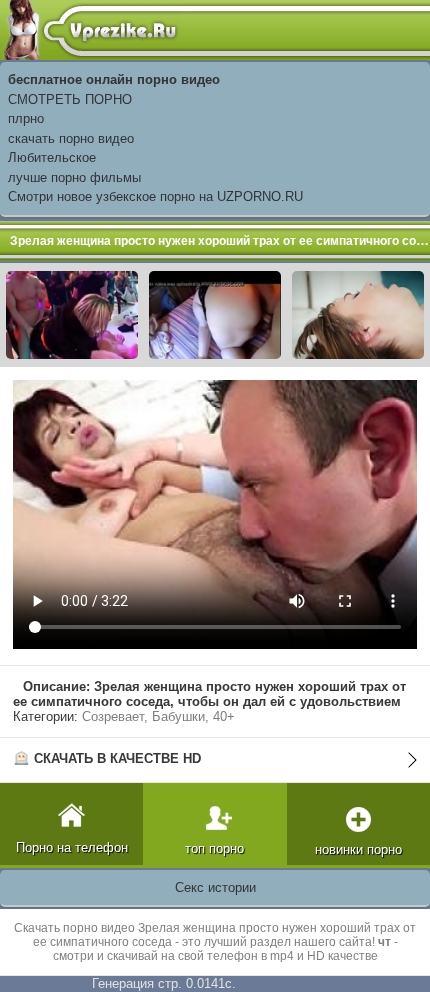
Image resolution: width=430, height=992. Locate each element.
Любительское (52, 157)
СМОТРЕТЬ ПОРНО (70, 99)
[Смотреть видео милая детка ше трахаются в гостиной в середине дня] (358, 313)
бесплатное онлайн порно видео (114, 79)
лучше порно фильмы (74, 177)
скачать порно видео (71, 138)
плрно (26, 118)
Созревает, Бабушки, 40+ (158, 716)
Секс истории (215, 887)
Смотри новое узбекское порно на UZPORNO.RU (155, 196)
